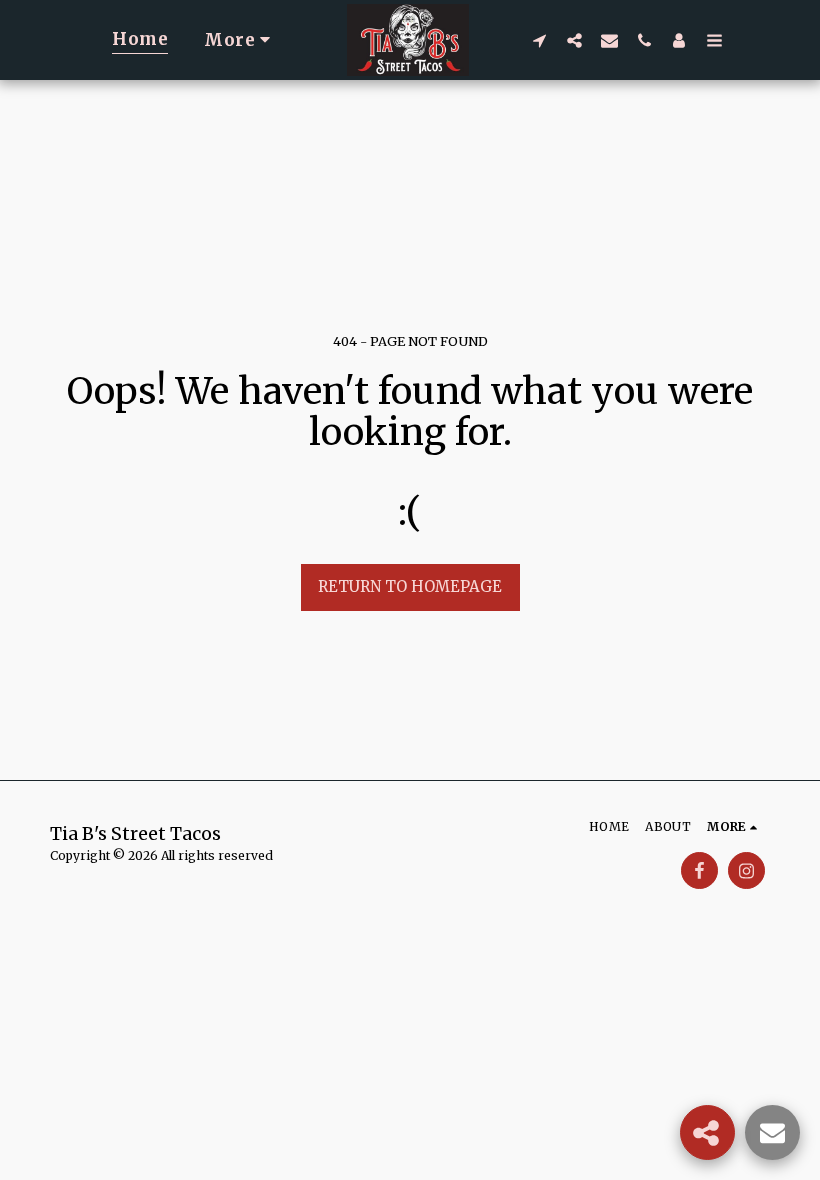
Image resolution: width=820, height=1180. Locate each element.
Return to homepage (410, 586)
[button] (539, 40)
